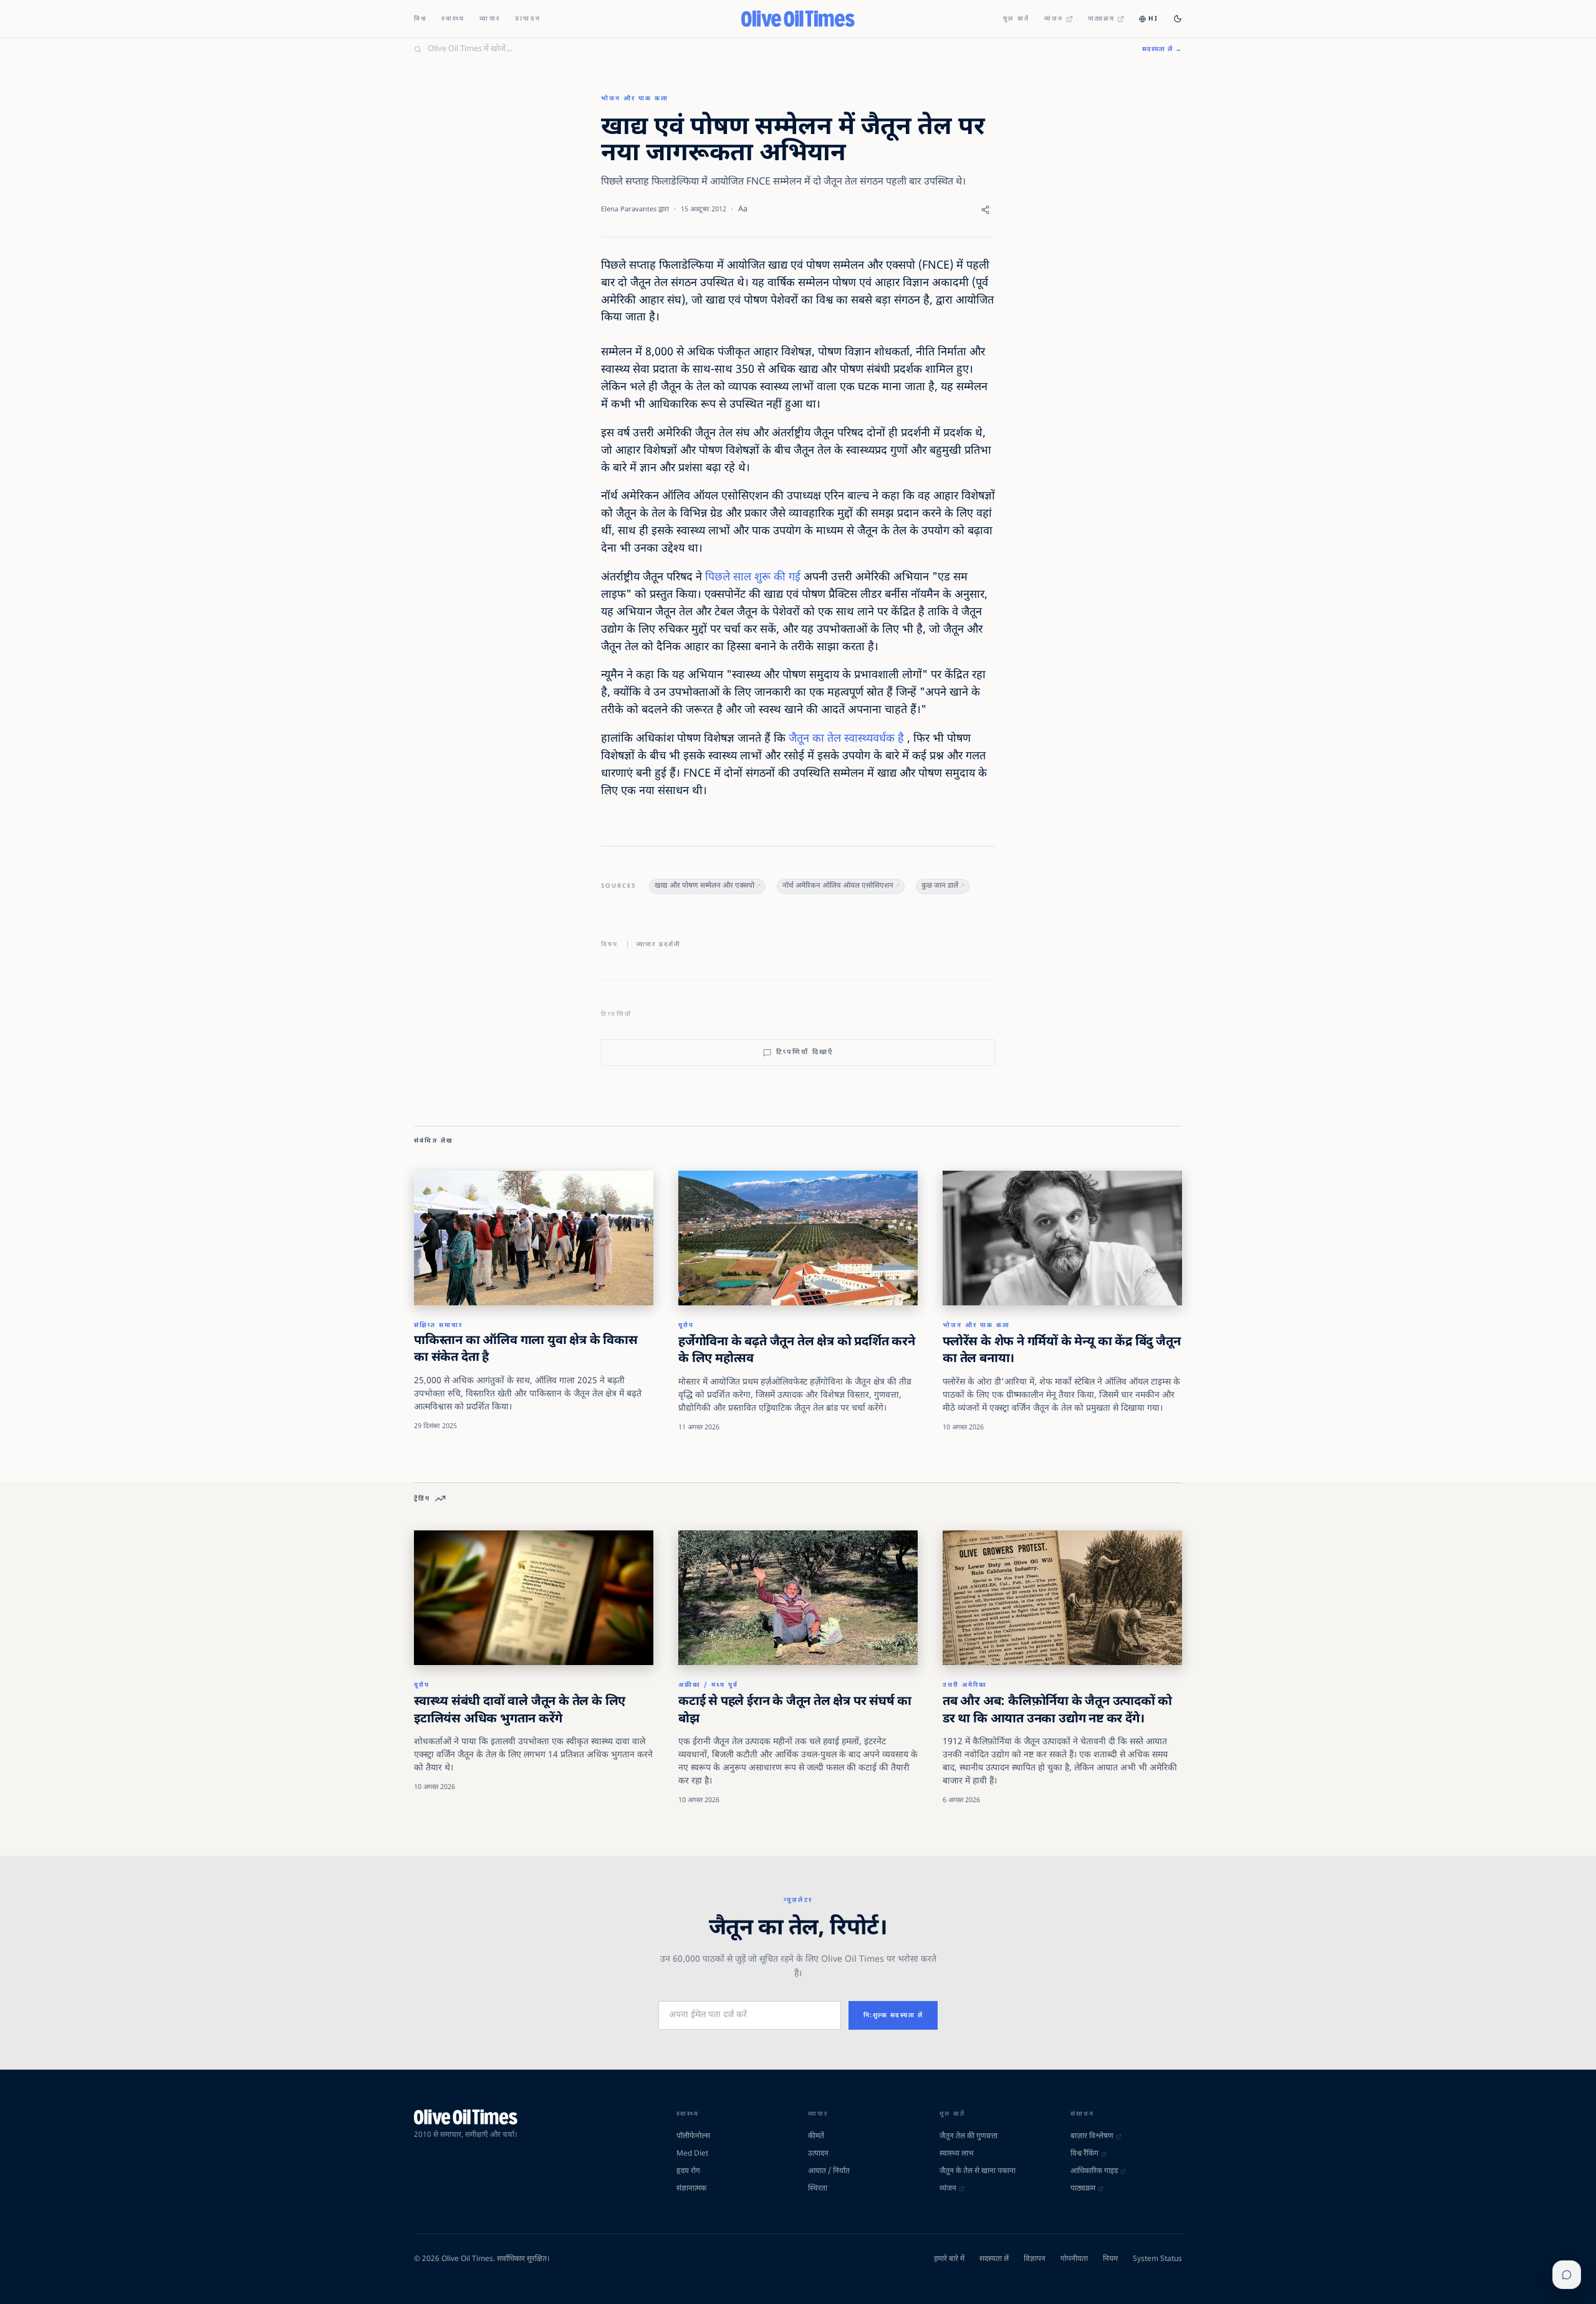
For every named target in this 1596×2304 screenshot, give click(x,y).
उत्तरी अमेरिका (965, 1685)
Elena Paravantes (629, 209)
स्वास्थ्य (453, 19)
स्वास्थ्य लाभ (956, 2154)
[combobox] (777, 49)
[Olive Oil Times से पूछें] (1567, 2275)
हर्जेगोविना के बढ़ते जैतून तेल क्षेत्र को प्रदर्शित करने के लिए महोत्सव (797, 1351)
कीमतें (816, 2136)
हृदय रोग (688, 2171)
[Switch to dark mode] (1178, 19)
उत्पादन (528, 19)
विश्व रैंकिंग (1084, 2154)
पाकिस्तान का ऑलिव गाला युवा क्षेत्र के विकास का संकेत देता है (526, 1350)
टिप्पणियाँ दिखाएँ (805, 1052)
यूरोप (686, 1326)
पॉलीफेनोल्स (693, 2136)
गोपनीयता (1074, 2259)
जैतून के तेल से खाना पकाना (978, 2171)
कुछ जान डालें (940, 886)
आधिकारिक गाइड (1094, 2171)
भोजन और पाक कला (635, 99)
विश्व (420, 19)
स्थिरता (818, 2189)
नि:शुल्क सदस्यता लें (893, 2016)
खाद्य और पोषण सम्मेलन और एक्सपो (704, 886)
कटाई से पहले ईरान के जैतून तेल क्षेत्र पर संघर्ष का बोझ (795, 1711)
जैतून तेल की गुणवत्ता (969, 2136)
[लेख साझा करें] (985, 210)
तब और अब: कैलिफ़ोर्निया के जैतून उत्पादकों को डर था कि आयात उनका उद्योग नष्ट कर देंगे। (1057, 1711)
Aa (743, 209)
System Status (1157, 2259)
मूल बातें (1016, 19)
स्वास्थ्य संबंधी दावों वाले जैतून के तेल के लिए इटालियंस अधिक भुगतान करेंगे (520, 1711)
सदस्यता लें (994, 2259)
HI (1153, 19)
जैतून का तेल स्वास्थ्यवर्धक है (846, 739)
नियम (1110, 2259)
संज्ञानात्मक (691, 2189)
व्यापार (490, 19)
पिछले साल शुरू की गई (753, 578)
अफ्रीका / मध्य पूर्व (708, 1685)
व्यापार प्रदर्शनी (659, 945)
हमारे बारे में (949, 2259)
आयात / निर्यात (829, 2171)
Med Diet (692, 2154)
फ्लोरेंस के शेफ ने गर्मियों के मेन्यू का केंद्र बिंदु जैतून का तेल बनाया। (1061, 1351)
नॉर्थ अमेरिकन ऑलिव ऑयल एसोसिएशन (838, 886)
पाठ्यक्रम (1102, 19)
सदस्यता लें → (1162, 50)
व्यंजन (1054, 19)
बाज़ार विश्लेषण (1092, 2136)
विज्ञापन (1035, 2259)
